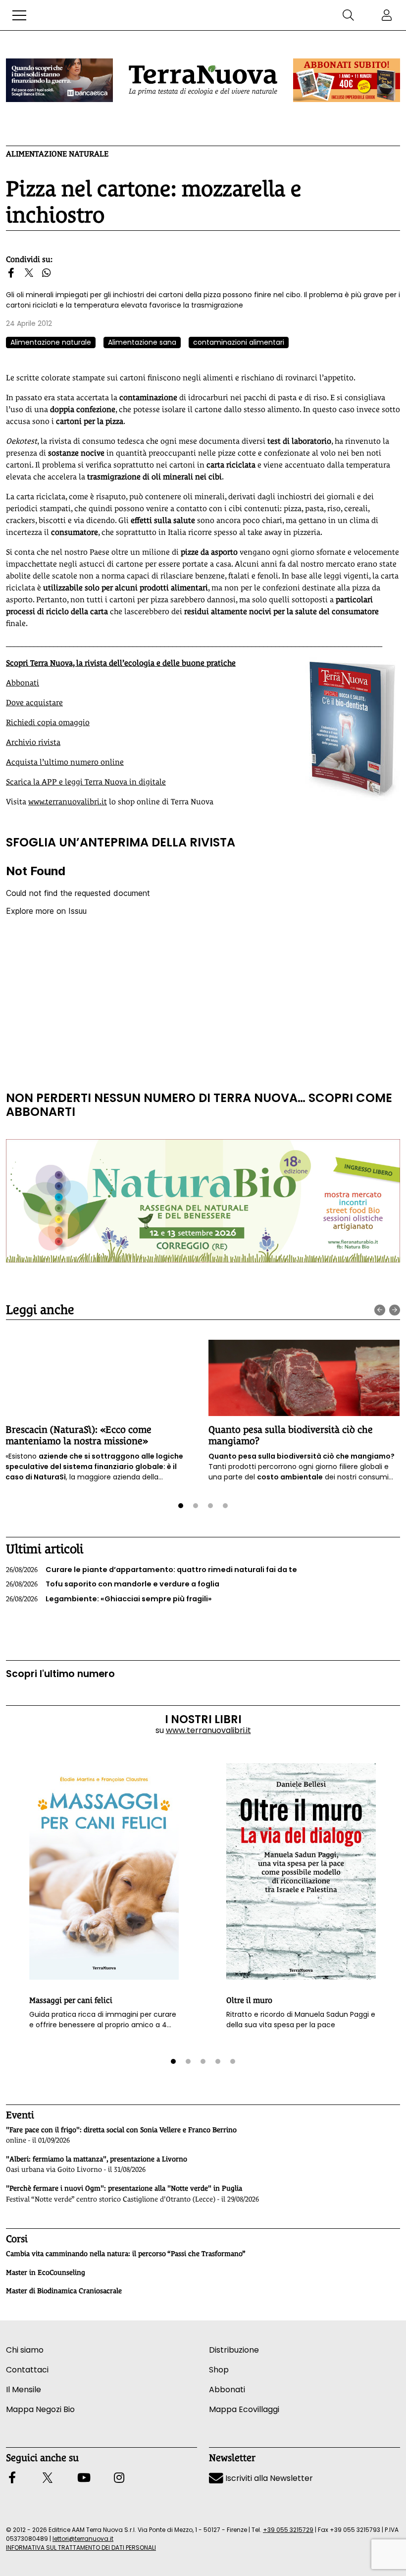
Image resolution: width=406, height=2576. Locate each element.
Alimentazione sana (142, 342)
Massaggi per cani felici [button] (71, 2000)
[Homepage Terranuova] (203, 80)
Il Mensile (24, 2390)
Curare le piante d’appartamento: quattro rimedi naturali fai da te (152, 1570)
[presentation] (380, 1310)
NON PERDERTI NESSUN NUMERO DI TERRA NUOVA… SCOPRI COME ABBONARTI (199, 1105)
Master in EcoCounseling (46, 2272)
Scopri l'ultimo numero (60, 1674)
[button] (19, 15)
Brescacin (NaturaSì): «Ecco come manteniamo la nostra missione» (78, 1435)
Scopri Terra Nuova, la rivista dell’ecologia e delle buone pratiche (121, 663)
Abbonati (23, 683)
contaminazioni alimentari (239, 342)
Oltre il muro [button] (249, 2000)
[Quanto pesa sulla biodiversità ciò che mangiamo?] (304, 1378)
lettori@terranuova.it (83, 2539)
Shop (219, 2370)
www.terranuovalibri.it (68, 802)
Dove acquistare (34, 703)
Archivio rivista (33, 742)
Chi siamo (25, 2350)
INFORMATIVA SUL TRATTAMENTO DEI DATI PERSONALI (81, 2548)
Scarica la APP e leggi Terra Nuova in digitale (86, 782)
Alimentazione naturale (57, 154)
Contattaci (27, 2370)
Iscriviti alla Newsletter (268, 2478)
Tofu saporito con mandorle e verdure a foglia (113, 1584)
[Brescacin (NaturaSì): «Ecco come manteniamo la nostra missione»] (101, 1378)
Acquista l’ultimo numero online (65, 762)
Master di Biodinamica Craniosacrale (64, 2291)
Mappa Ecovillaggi (244, 2409)
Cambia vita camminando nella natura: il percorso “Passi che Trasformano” (126, 2254)
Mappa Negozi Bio (40, 2409)
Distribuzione (234, 2350)
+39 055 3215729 (288, 2530)
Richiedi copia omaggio (48, 722)
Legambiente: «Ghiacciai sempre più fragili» (109, 1599)
